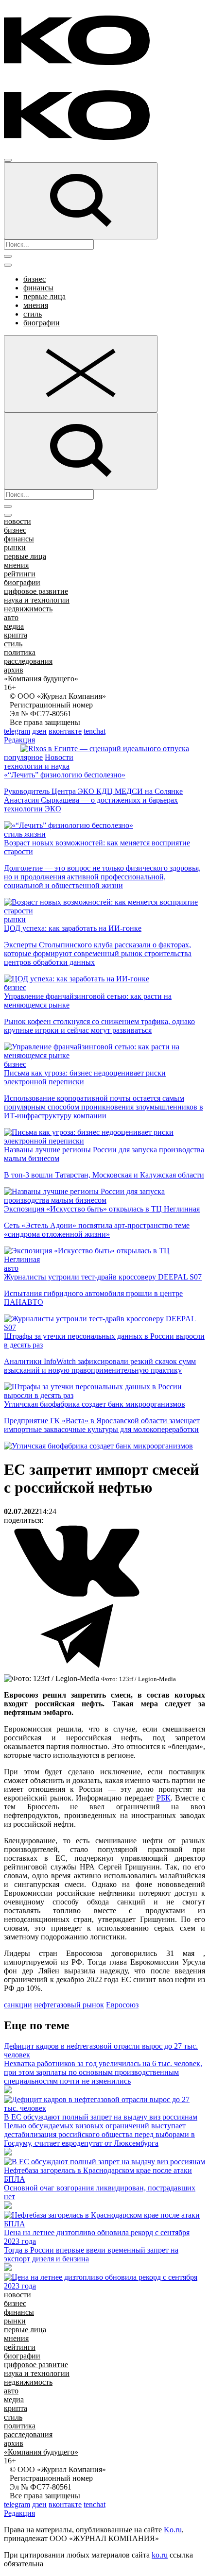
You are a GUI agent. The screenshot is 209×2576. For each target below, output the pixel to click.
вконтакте (65, 731)
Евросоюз (122, 2005)
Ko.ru (173, 2530)
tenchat (95, 731)
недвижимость (28, 609)
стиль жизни (25, 834)
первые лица (44, 296)
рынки (15, 547)
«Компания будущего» (41, 679)
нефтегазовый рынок (69, 2005)
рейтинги (20, 574)
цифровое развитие (36, 591)
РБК (164, 1798)
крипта (16, 635)
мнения (36, 305)
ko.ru (160, 2555)
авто (11, 617)
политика (20, 652)
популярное (23, 757)
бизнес (35, 279)
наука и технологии (37, 600)
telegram (17, 731)
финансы (38, 288)
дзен (39, 731)
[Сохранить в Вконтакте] (77, 1595)
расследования (28, 661)
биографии (42, 323)
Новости (59, 757)
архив (14, 670)
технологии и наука (37, 766)
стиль (33, 314)
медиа (14, 626)
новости (17, 521)
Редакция (19, 740)
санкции (18, 2005)
